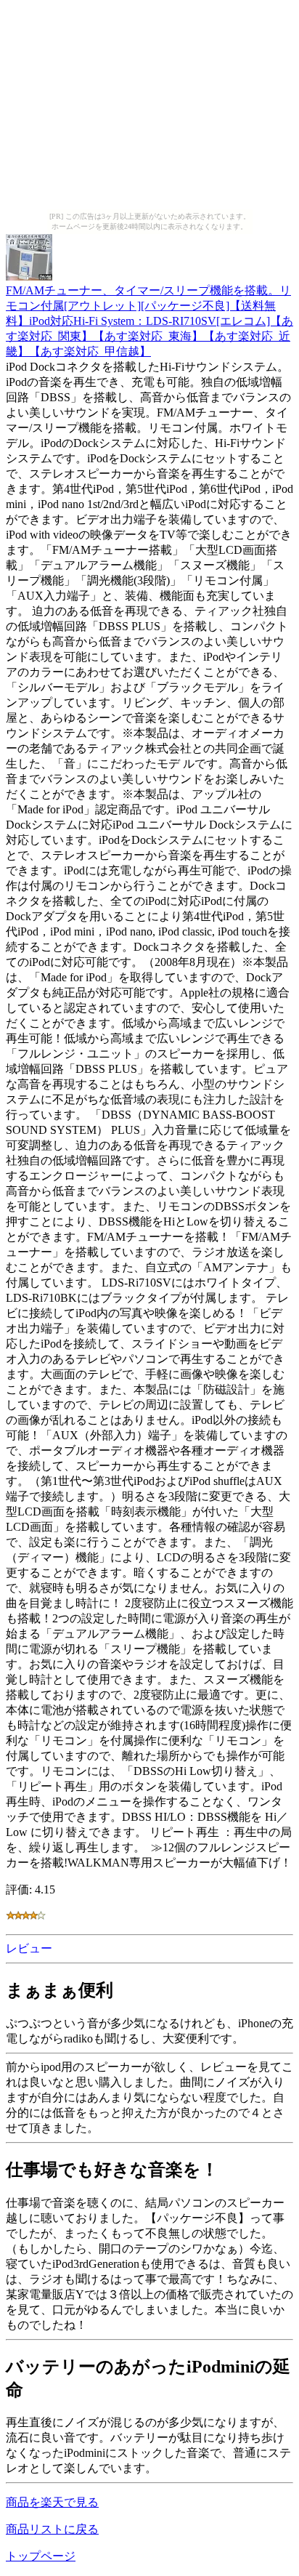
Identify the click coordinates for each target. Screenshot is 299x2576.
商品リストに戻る (52, 2529)
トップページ (41, 2556)
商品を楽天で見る (52, 2502)
